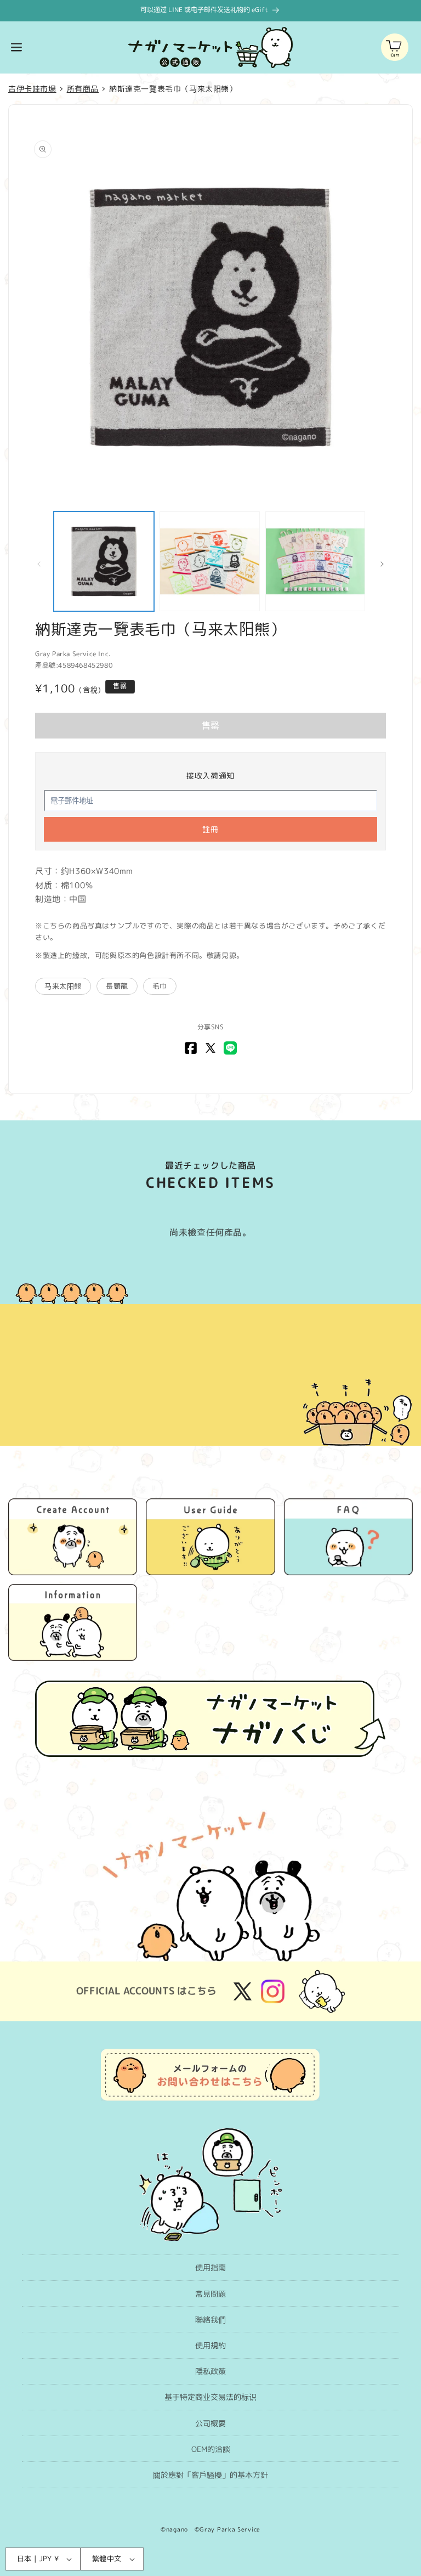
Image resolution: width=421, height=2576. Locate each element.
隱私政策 (210, 2371)
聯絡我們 (210, 2319)
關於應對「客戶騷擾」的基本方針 (210, 2475)
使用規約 (210, 2345)
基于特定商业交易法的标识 (210, 2397)
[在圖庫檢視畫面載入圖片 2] (210, 562)
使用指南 (210, 2267)
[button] (16, 47)
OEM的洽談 (211, 2449)
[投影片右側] (382, 564)
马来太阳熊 (63, 986)
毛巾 (160, 986)
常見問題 (210, 2294)
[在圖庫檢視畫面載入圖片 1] (104, 562)
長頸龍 (117, 986)
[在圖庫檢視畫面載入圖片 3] (315, 562)
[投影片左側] (39, 564)
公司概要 (210, 2423)
